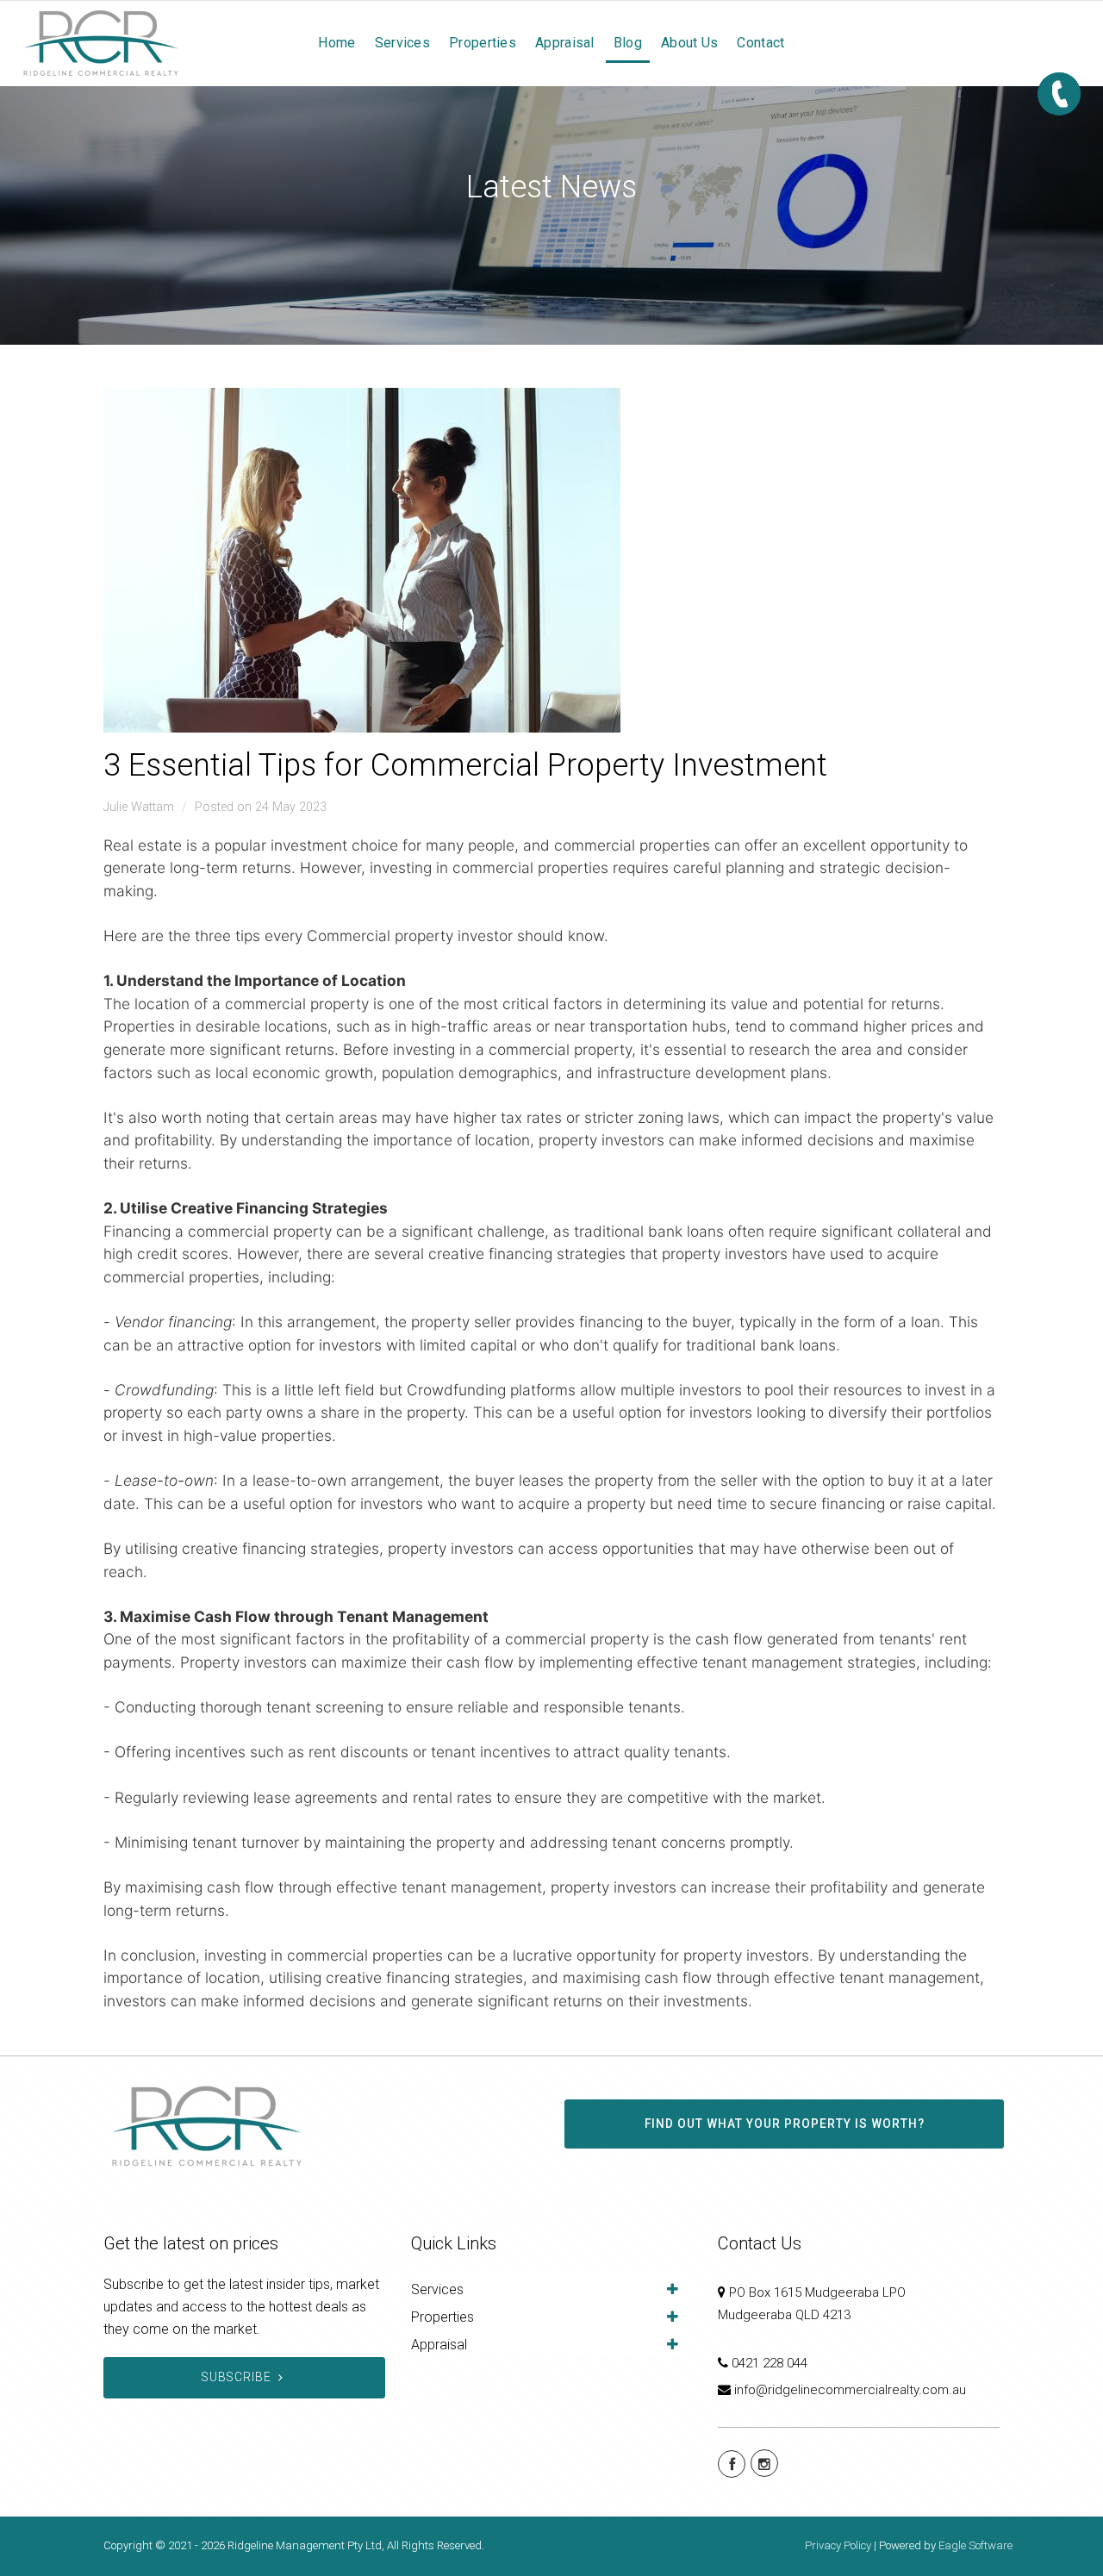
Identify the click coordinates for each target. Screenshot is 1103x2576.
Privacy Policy (838, 2545)
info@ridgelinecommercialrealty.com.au (850, 2390)
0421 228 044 (770, 2363)
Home (337, 43)
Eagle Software (975, 2545)
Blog (628, 43)
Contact (760, 43)
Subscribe (237, 2377)
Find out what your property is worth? (785, 2124)
